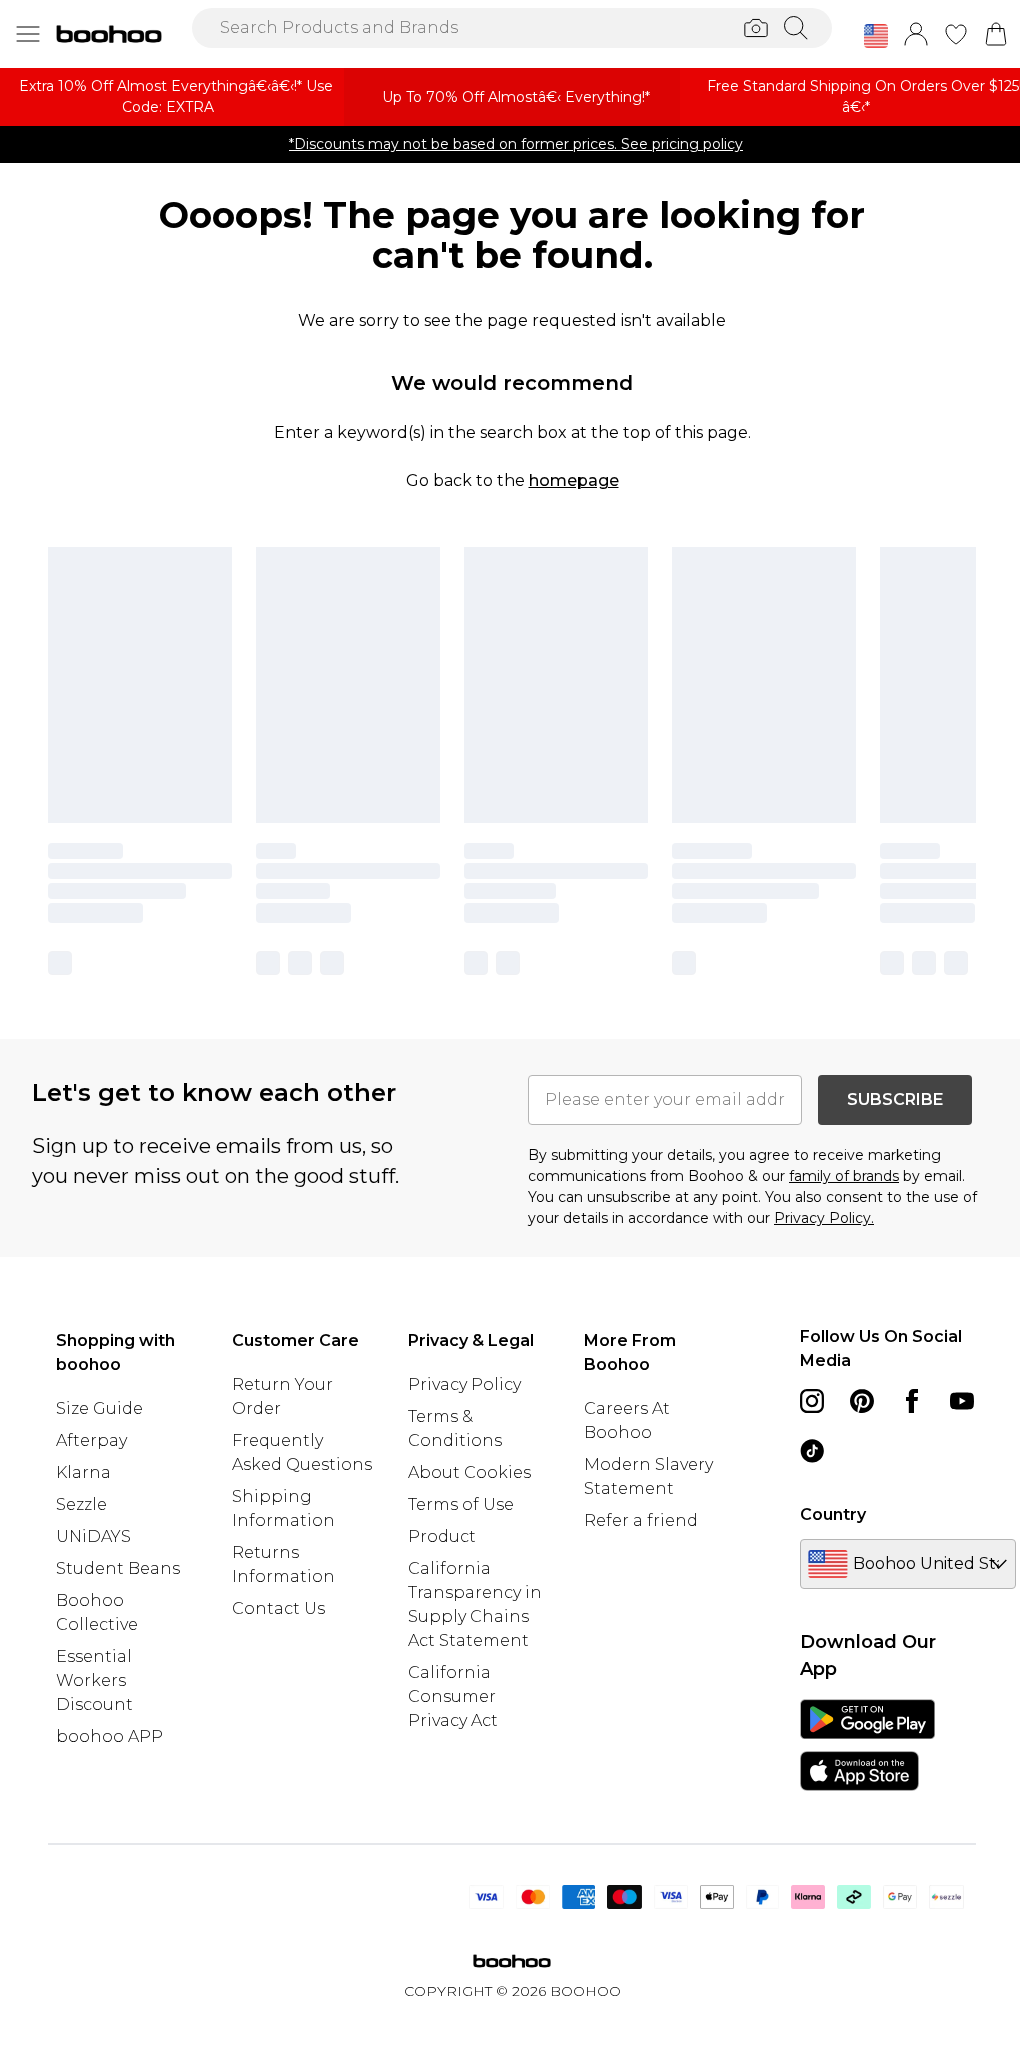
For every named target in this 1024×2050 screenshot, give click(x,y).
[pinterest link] (862, 1401)
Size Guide (99, 1408)
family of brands (844, 1176)
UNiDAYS (93, 1536)
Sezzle (81, 1504)
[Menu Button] (28, 34)
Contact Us (278, 1608)
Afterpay (91, 1440)
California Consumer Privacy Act (453, 1696)
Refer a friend (641, 1520)
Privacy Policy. (824, 1218)
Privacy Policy (464, 1384)
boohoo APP (109, 1736)
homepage (574, 480)
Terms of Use (461, 1504)
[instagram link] (812, 1401)
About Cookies (469, 1472)
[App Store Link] (867, 1745)
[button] (876, 36)
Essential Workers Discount (94, 1680)
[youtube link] (962, 1401)
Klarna (83, 1472)
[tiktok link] (812, 1451)
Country (833, 1514)
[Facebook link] (912, 1401)
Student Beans (118, 1568)
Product (442, 1536)
